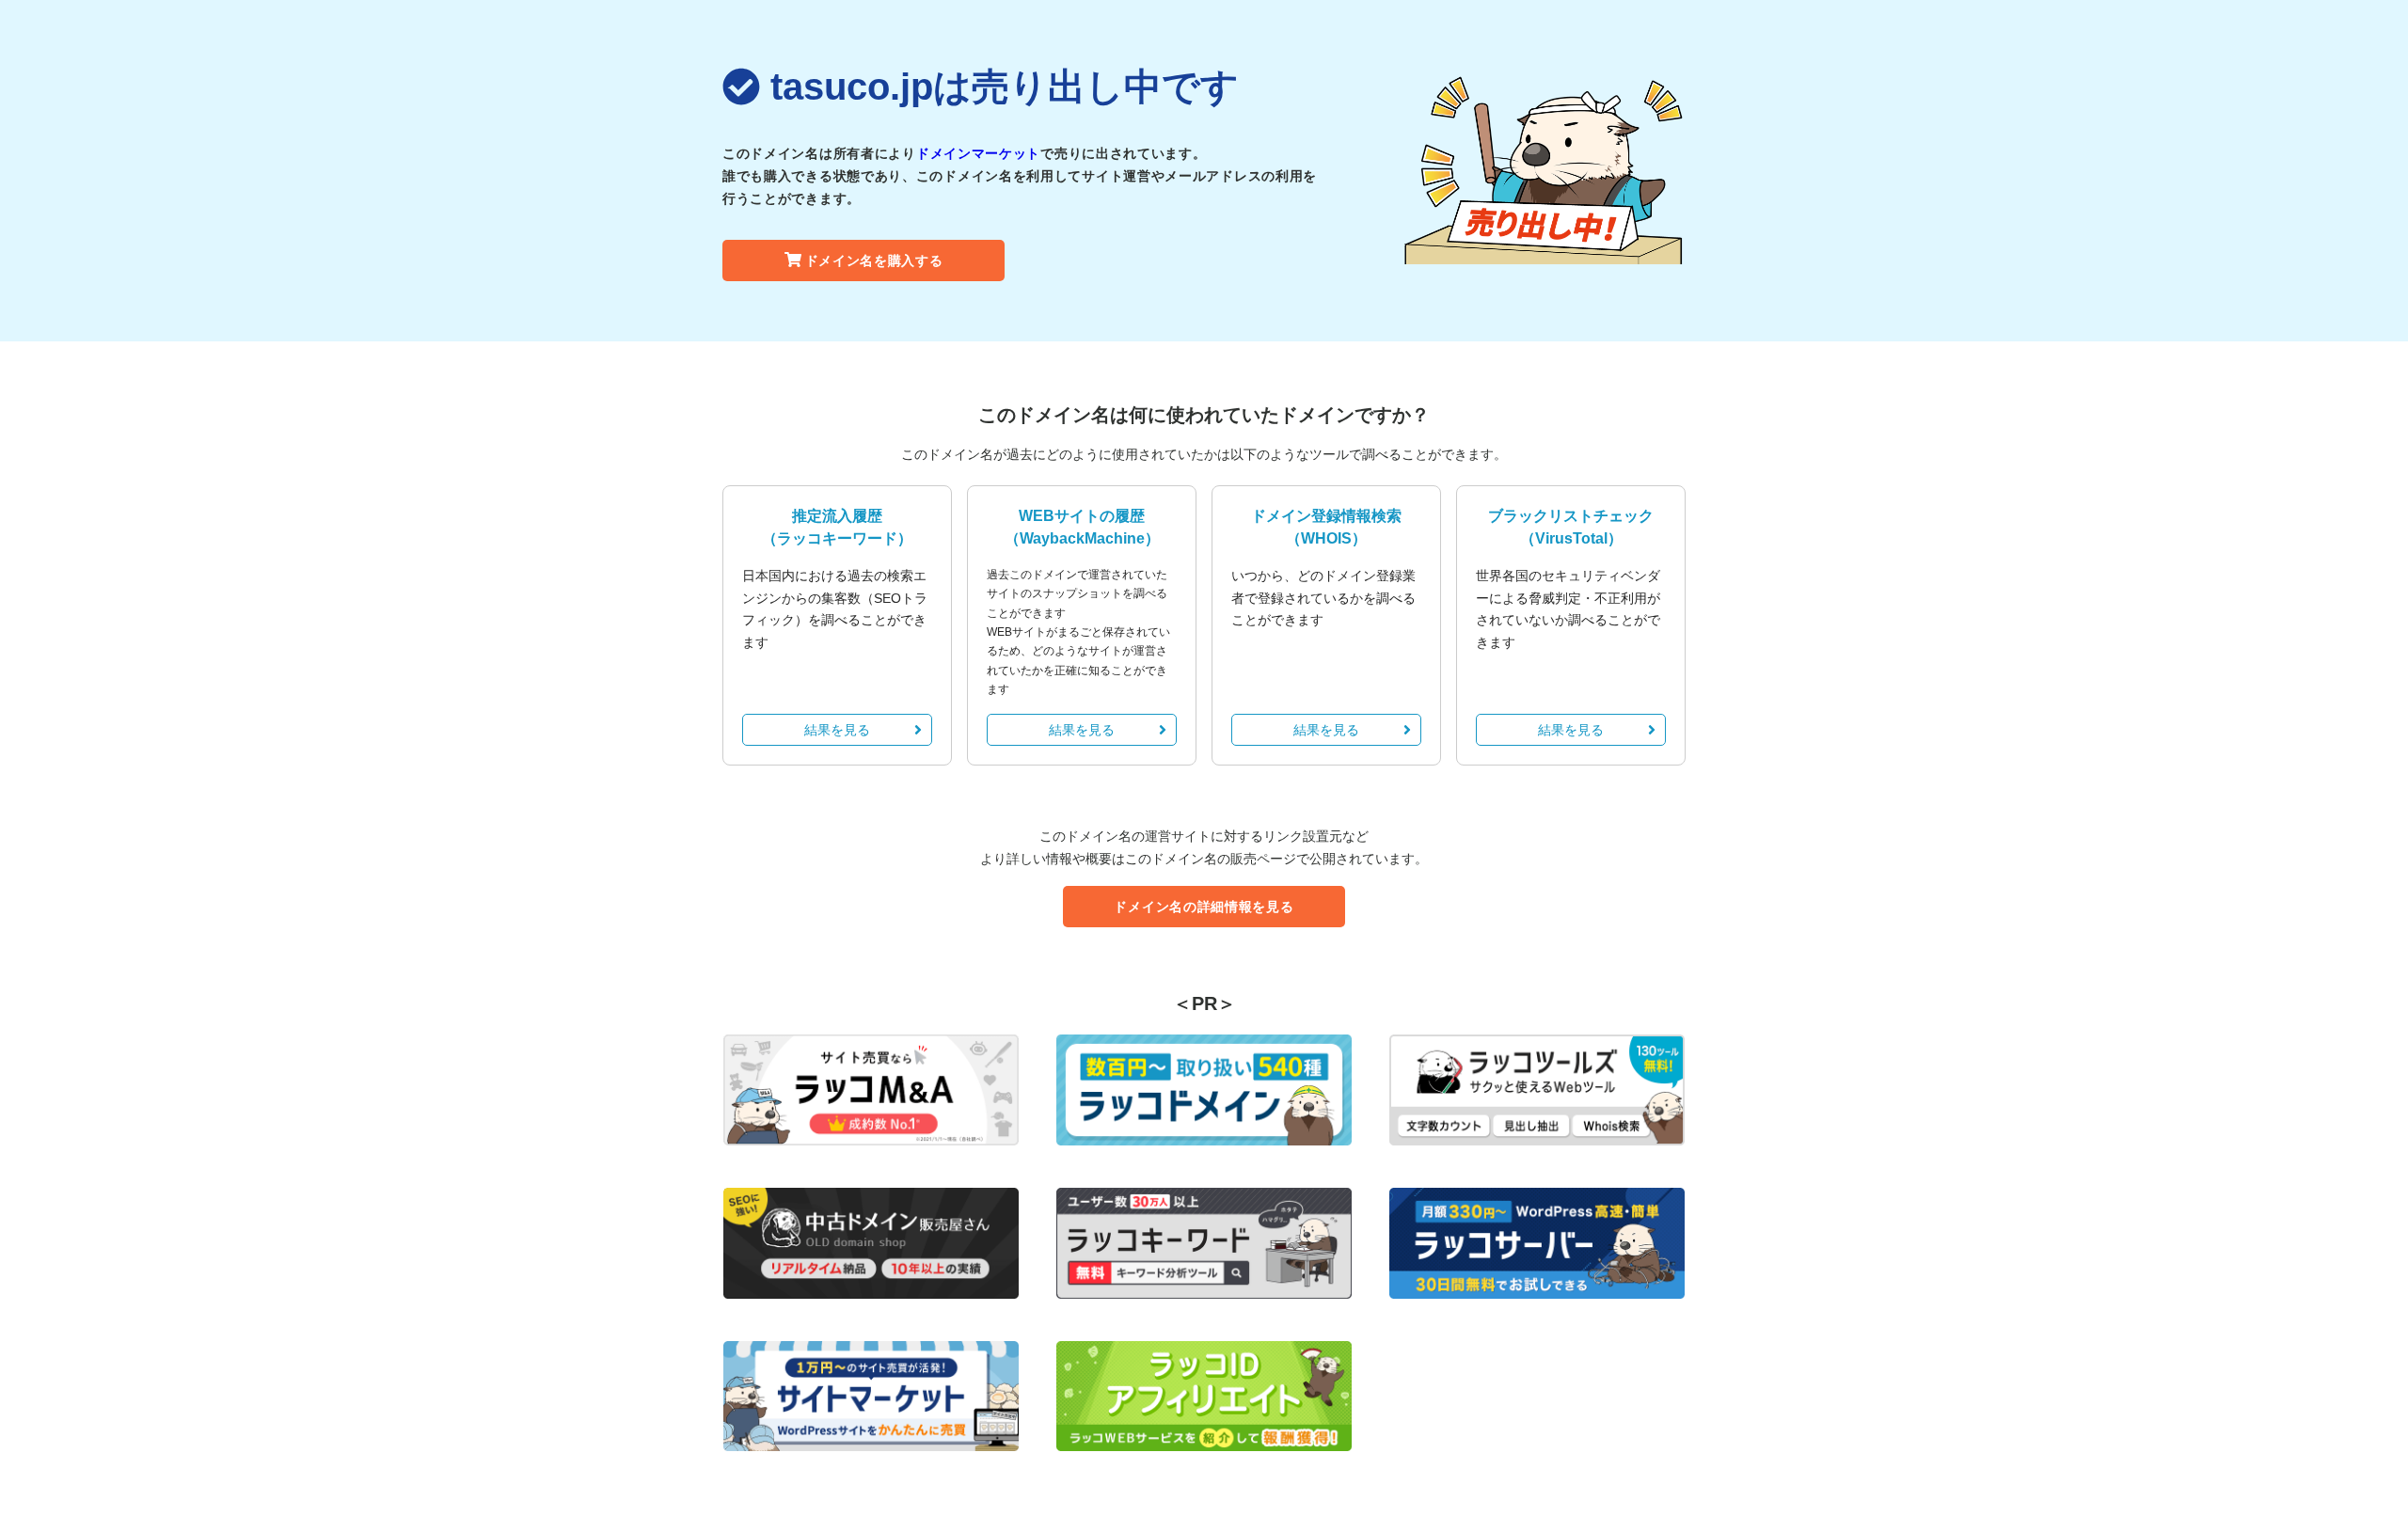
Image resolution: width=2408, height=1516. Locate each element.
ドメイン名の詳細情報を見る (1204, 907)
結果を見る (837, 730)
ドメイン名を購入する (874, 261)
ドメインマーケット (978, 153)
